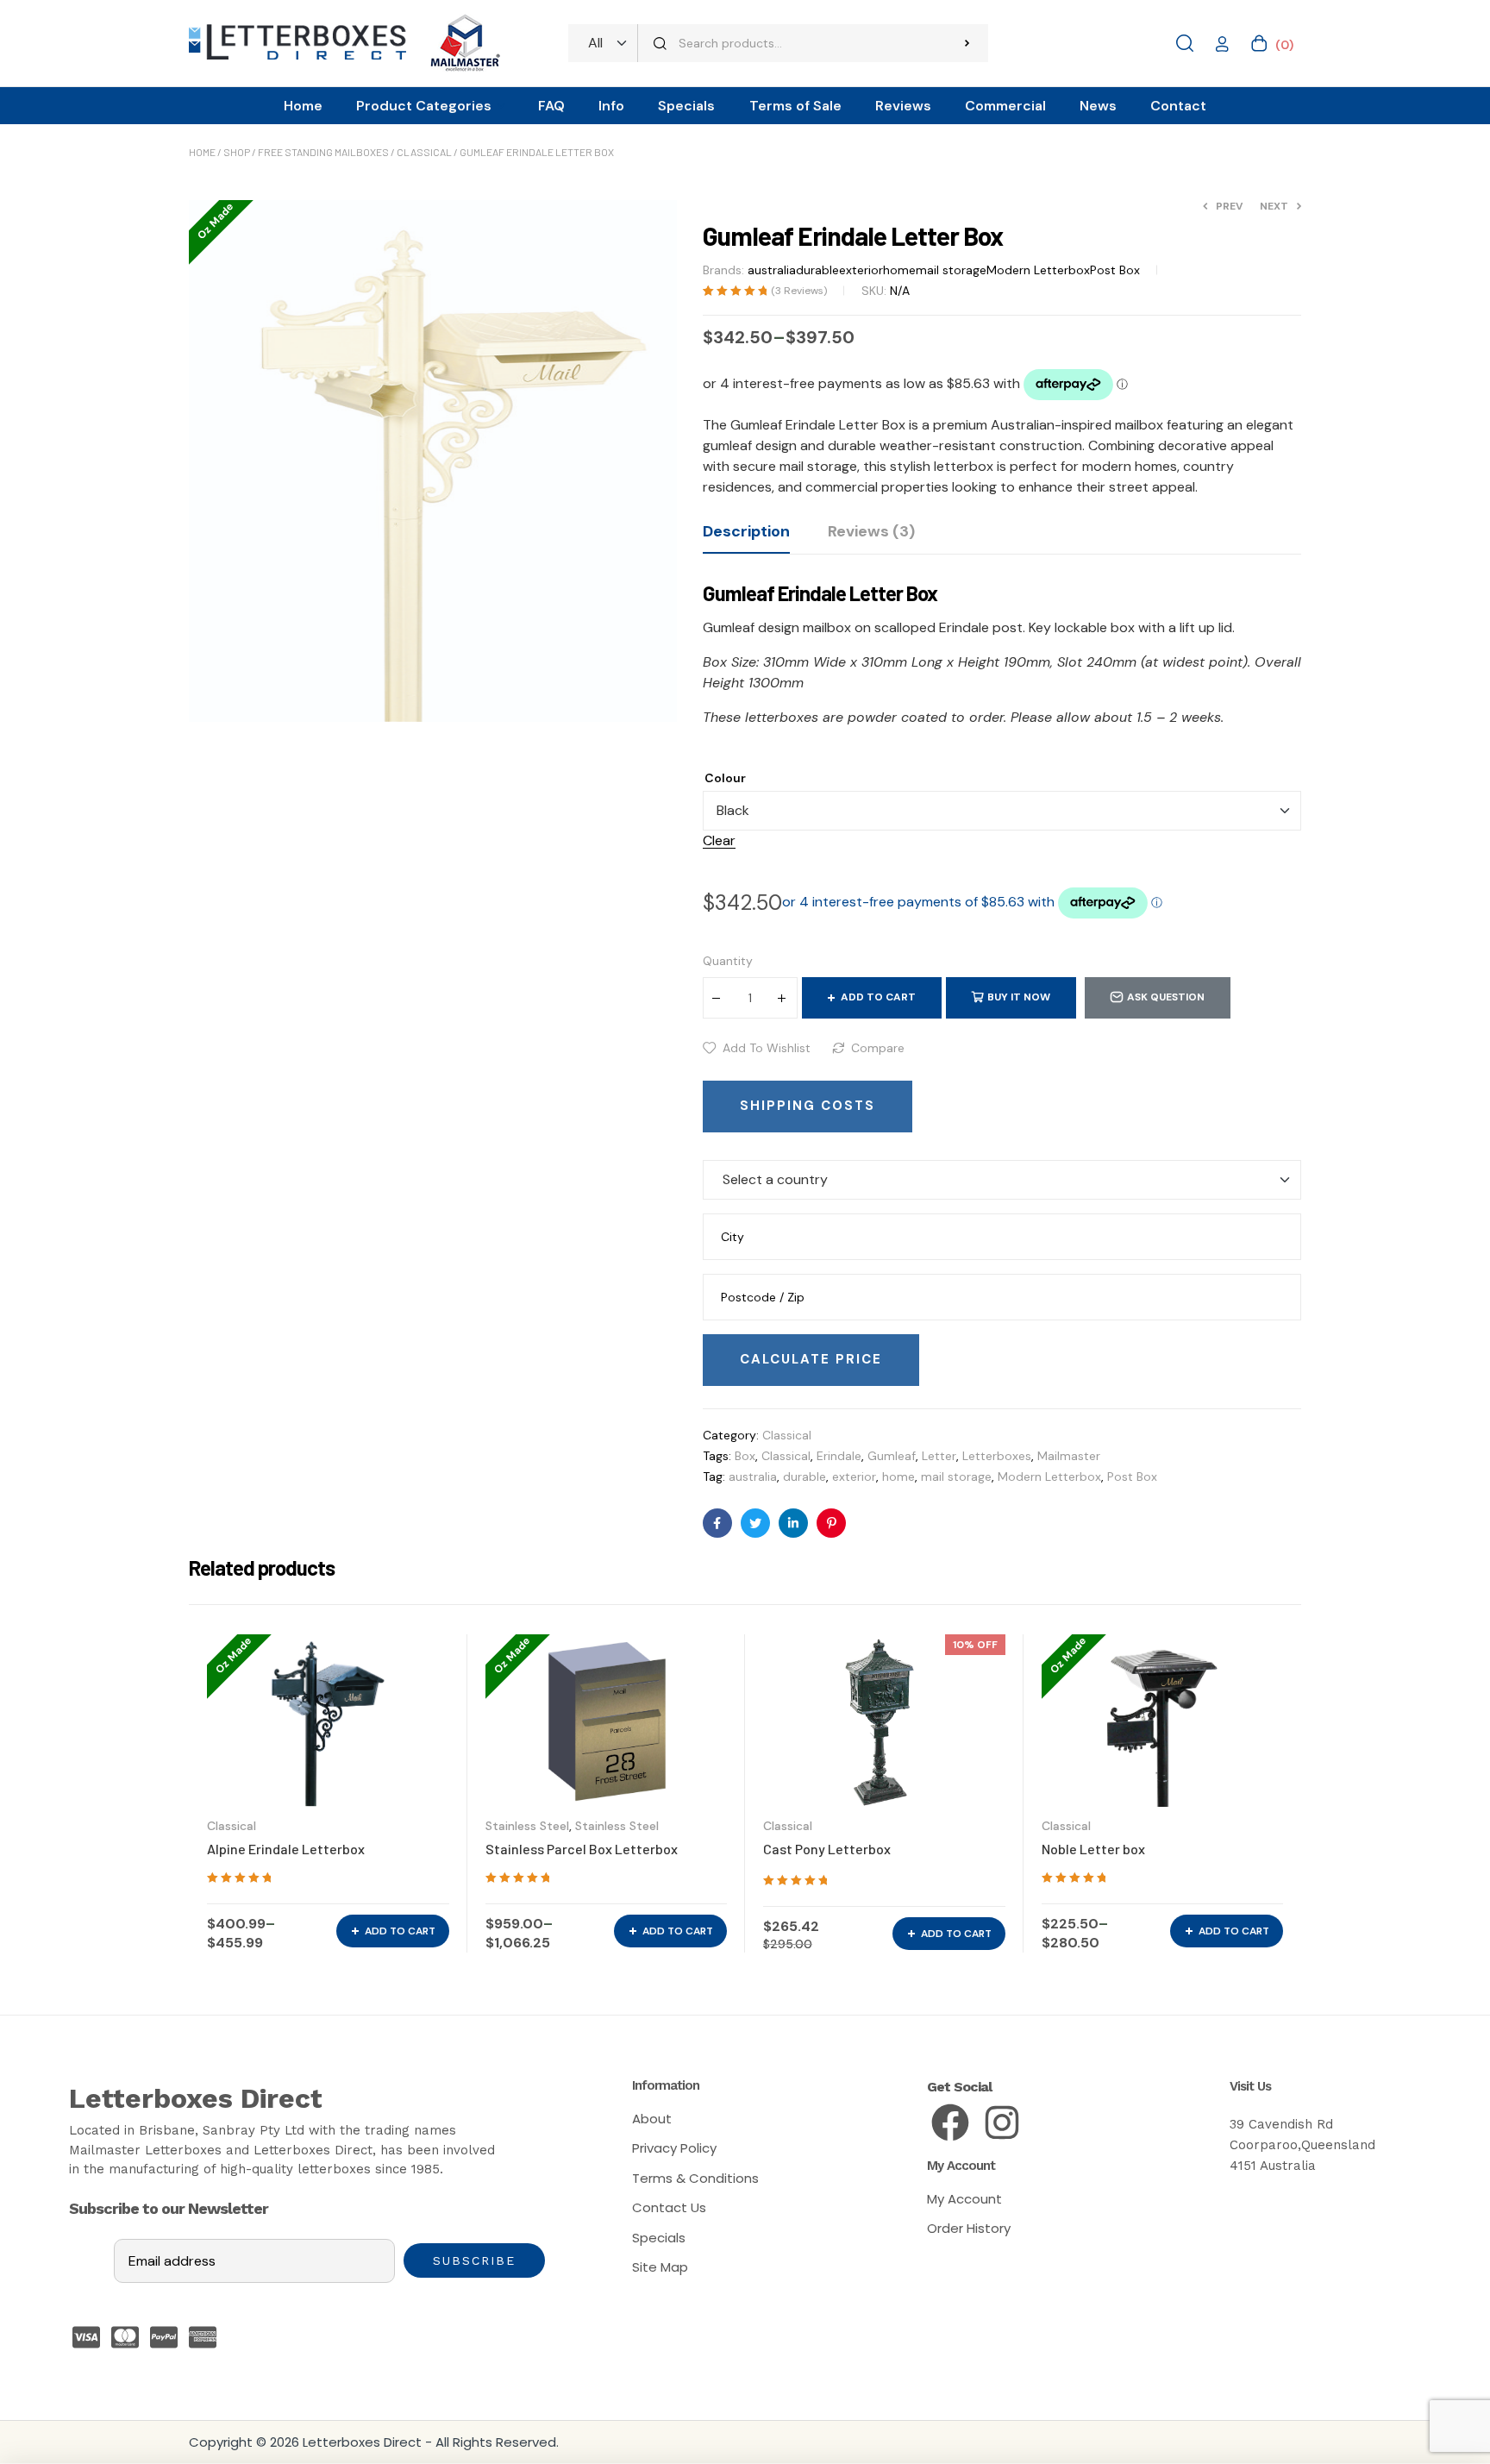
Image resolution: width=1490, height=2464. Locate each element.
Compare (878, 1048)
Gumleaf (892, 1456)
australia (772, 270)
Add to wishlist (767, 1048)
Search (967, 43)
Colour (725, 778)
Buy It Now (1019, 997)
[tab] (746, 537)
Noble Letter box (1093, 1849)
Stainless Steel (527, 1826)
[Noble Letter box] (1163, 1721)
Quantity (728, 961)
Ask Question (1166, 997)
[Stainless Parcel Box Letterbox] (607, 1721)
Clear (719, 841)
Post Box (1115, 270)
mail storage (951, 270)
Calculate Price (811, 1359)
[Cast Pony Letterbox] (884, 1721)
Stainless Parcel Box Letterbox (582, 1849)
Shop (237, 152)
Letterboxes (997, 1456)
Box (745, 1456)
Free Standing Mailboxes (323, 152)
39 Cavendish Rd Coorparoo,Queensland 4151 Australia (1302, 2145)
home (899, 270)
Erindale (839, 1456)
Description (746, 531)
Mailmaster (1069, 1456)
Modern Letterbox (1038, 270)
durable (817, 270)
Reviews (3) (871, 531)
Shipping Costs (808, 1106)
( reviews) (799, 291)
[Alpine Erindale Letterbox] (328, 1721)
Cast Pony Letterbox (827, 1849)
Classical (424, 152)
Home (202, 152)
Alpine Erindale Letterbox (286, 1849)
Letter (939, 1456)
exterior (861, 270)
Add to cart (878, 997)
